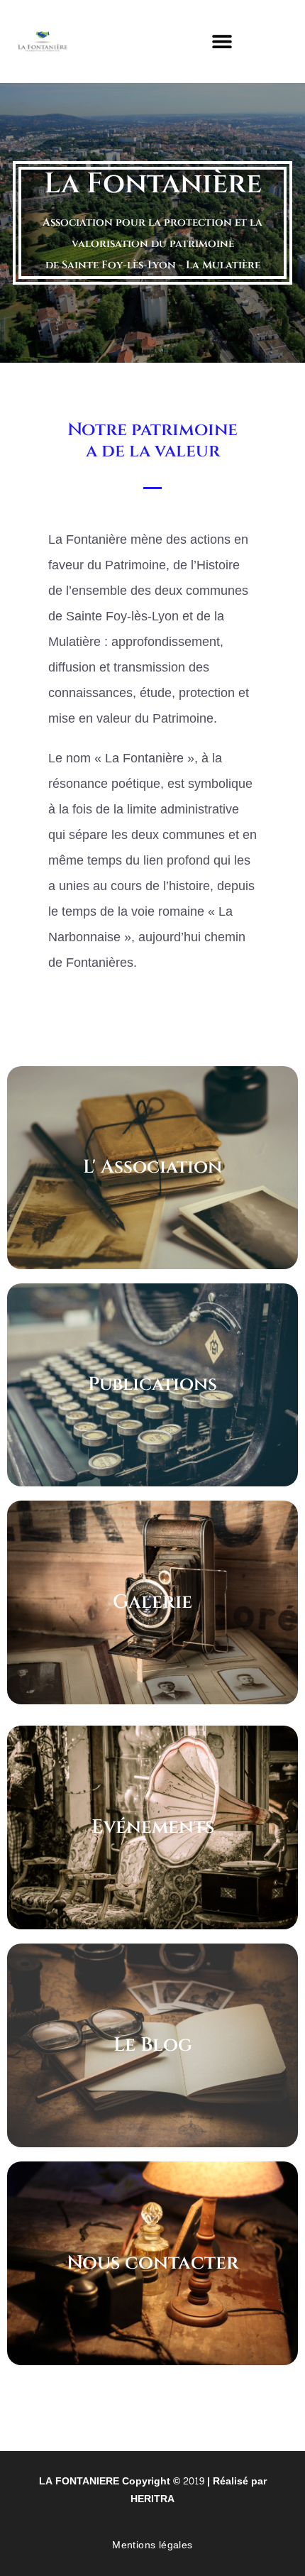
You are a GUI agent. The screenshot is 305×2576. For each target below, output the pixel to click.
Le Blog (153, 2045)
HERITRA (152, 2499)
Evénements (153, 1827)
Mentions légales (152, 2545)
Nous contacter (153, 2263)
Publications (152, 1385)
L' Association (152, 1167)
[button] (222, 41)
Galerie (152, 1602)
